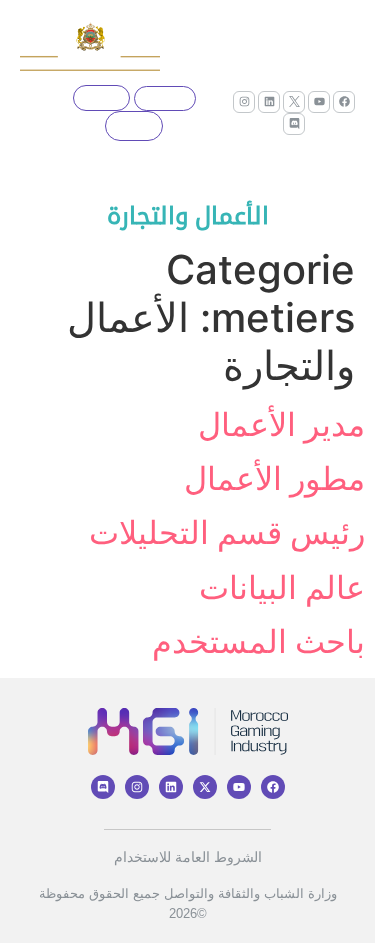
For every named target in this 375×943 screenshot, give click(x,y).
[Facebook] (344, 102)
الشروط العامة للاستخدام (188, 857)
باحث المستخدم (258, 641)
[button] (28, 113)
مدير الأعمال (281, 424)
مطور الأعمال (274, 478)
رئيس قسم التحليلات (227, 532)
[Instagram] (244, 102)
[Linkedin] (269, 102)
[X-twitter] (205, 787)
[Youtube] (319, 102)
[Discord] (294, 124)
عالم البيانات (282, 587)
